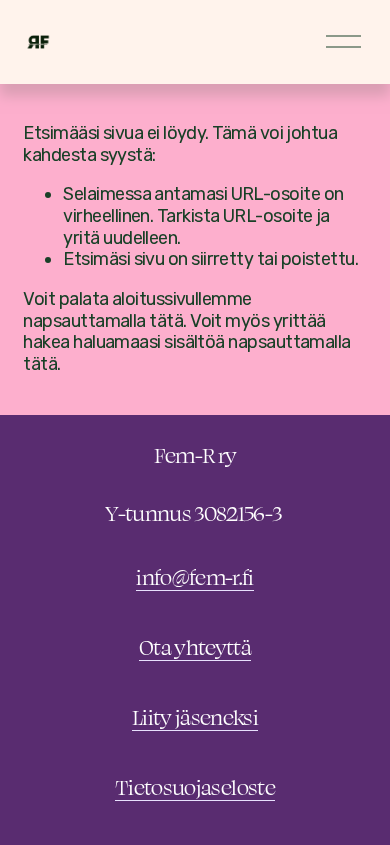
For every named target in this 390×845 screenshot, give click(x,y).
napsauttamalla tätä (103, 321)
